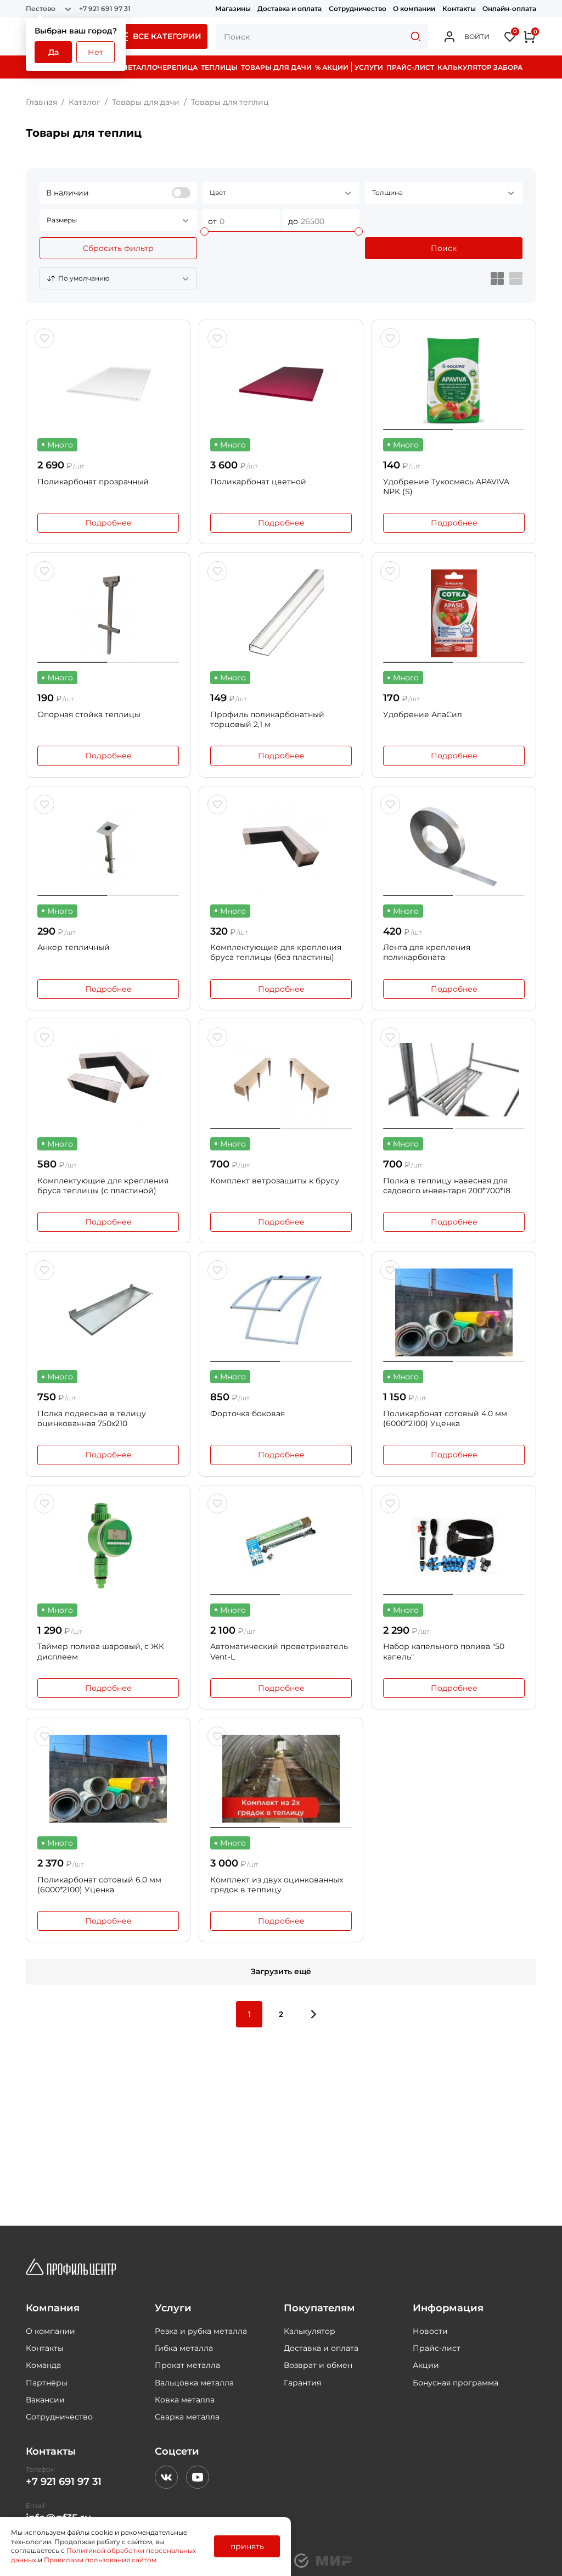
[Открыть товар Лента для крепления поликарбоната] (454, 847)
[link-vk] (166, 2477)
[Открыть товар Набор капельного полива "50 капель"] (454, 1546)
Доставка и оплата (290, 9)
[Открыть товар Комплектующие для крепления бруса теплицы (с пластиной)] (108, 1080)
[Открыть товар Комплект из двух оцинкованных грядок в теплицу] (281, 1779)
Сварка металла (187, 2417)
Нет (95, 52)
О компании (414, 9)
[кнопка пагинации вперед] (313, 2014)
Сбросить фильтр (118, 248)
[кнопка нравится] (44, 338)
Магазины (233, 9)
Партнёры (47, 2383)
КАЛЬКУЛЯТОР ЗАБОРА (480, 67)
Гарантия (302, 2383)
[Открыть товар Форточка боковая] (281, 1312)
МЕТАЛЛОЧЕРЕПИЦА (159, 67)
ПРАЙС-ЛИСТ (410, 67)
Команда (43, 2365)
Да (54, 52)
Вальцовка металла (194, 2383)
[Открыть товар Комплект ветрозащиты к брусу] (281, 1080)
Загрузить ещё (281, 1971)
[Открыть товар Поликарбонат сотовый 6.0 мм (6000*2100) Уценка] (108, 1779)
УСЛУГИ (369, 67)
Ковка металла (185, 2400)
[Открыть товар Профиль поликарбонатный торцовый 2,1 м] (281, 613)
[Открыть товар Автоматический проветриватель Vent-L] (281, 1546)
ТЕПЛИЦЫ (219, 67)
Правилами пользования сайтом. (101, 2560)
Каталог (85, 102)
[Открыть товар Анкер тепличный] (108, 847)
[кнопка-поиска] (415, 37)
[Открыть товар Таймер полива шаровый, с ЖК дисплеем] (108, 1546)
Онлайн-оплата (509, 9)
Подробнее (108, 523)
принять (247, 2546)
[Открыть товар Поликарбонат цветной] (281, 381)
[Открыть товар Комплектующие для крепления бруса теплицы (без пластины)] (281, 847)
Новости (430, 2331)
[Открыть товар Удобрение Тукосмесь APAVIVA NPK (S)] (454, 381)
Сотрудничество (358, 9)
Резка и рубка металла (201, 2331)
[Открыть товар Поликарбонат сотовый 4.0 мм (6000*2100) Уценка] (454, 1312)
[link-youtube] (198, 2477)
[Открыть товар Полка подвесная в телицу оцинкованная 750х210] (108, 1312)
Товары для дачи (146, 102)
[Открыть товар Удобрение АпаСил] (454, 613)
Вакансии (45, 2400)
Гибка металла (184, 2348)
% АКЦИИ (332, 67)
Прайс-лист (437, 2348)
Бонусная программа (456, 2383)
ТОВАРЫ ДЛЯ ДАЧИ (276, 67)
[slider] (204, 231)
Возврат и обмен (318, 2365)
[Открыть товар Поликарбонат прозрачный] (108, 381)
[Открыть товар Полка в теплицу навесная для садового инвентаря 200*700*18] (454, 1080)
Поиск (444, 248)
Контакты (459, 9)
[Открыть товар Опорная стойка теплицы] (108, 613)
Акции (426, 2365)
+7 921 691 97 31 (105, 9)
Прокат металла (187, 2365)
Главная (41, 102)
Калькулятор (310, 2331)
